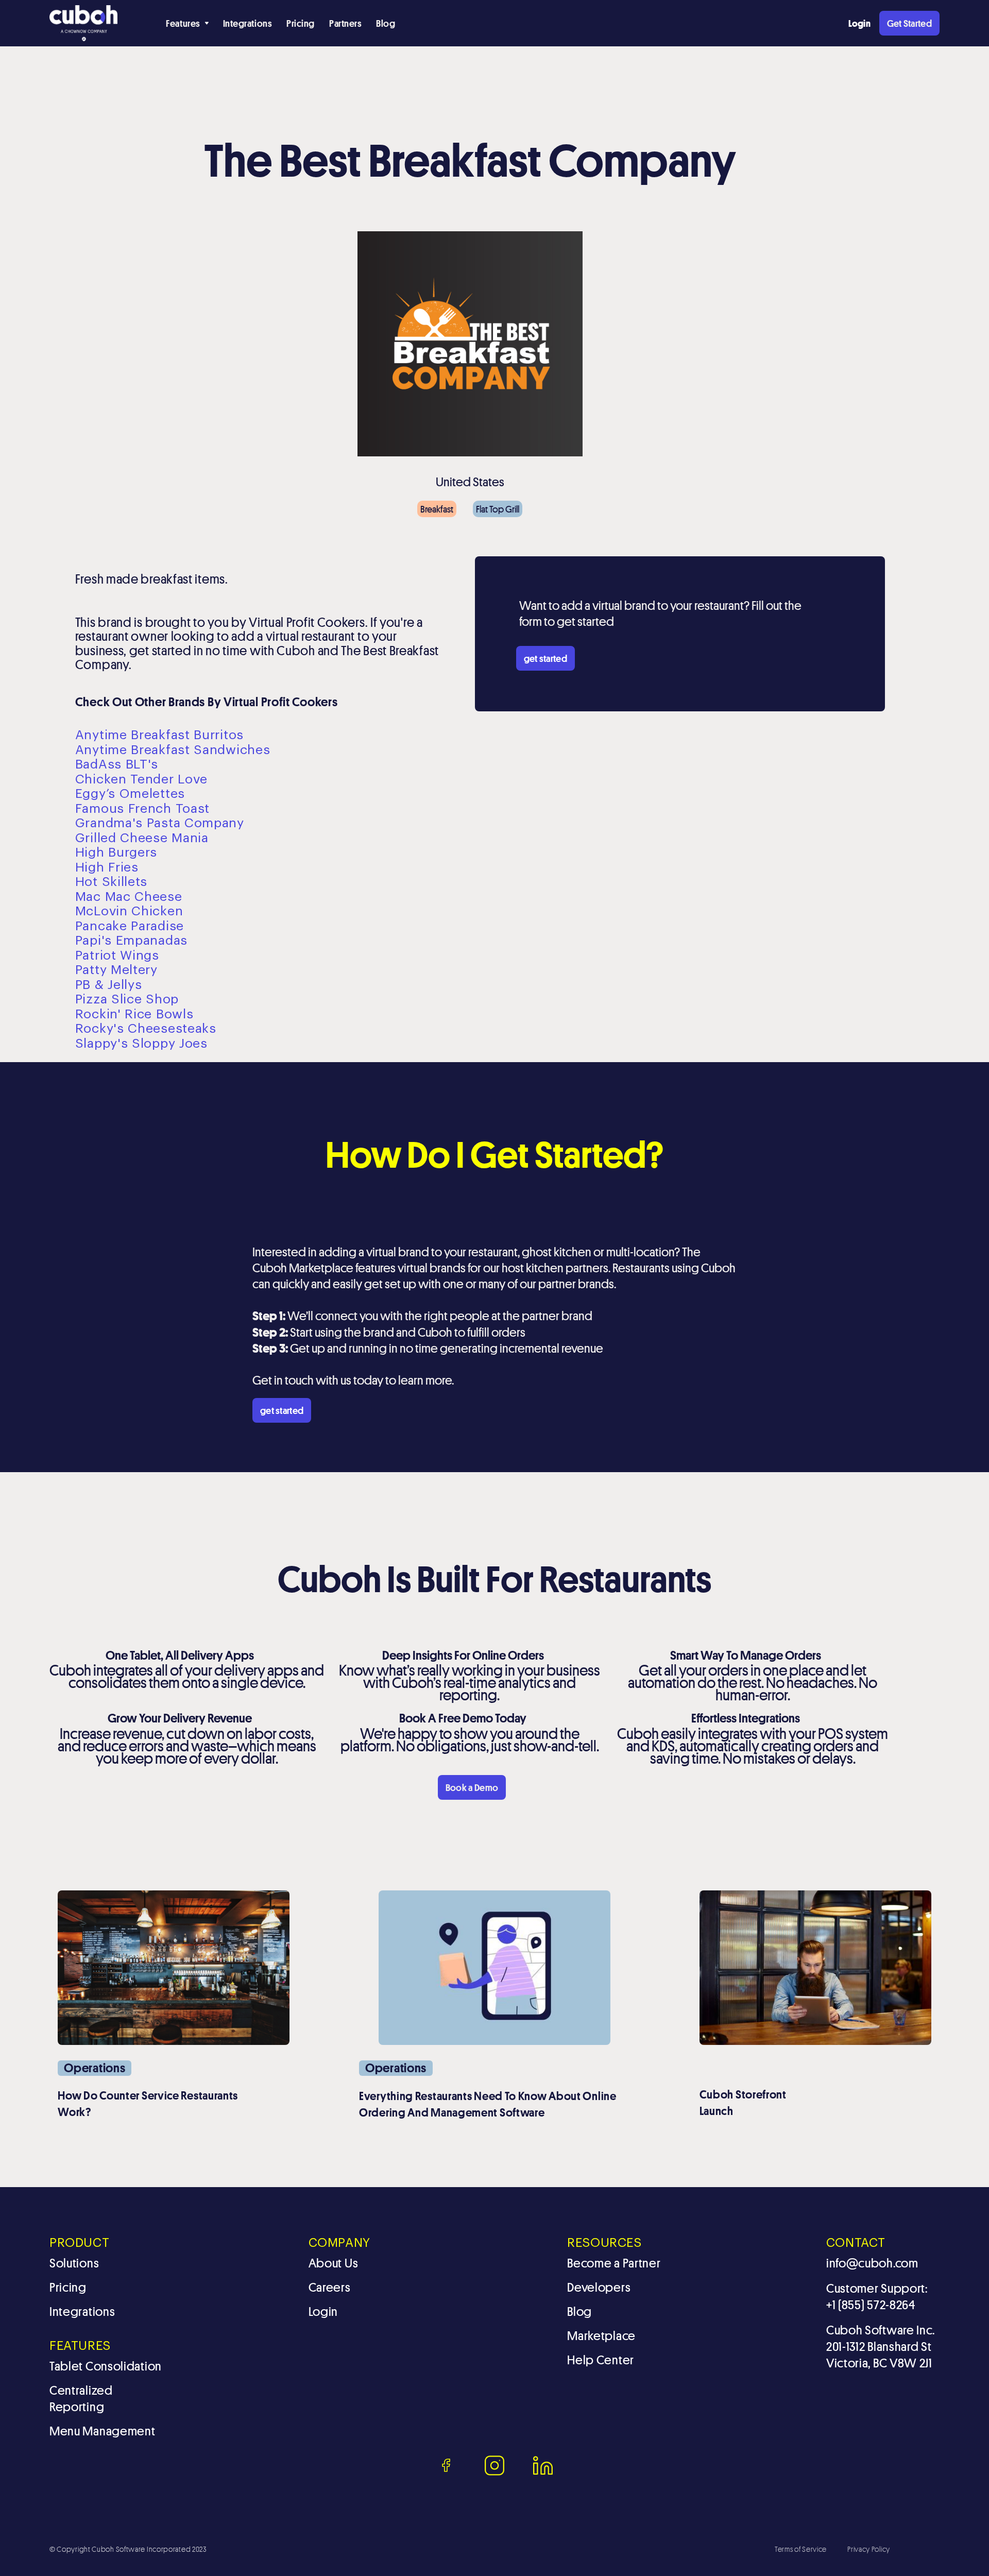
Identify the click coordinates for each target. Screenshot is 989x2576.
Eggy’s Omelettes (130, 794)
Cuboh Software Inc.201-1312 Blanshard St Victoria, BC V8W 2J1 (881, 2347)
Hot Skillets (111, 882)
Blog (386, 23)
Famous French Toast (142, 809)
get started (545, 658)
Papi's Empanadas (131, 941)
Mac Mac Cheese (129, 897)
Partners (345, 23)
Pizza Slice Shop (127, 1000)
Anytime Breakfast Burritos (159, 735)
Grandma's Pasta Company (160, 823)
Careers (330, 2287)
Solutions (74, 2263)
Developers (599, 2287)
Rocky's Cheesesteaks (146, 1029)
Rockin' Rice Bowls (134, 1014)
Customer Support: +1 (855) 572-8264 (877, 2297)
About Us (334, 2263)
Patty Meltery (116, 970)
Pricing (301, 23)
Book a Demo (472, 1787)
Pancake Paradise (130, 926)
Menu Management (103, 2431)
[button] (187, 23)
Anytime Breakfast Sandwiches (173, 750)
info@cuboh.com (872, 2263)
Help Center (601, 2360)
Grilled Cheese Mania (142, 838)
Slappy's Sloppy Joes (141, 1044)
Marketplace (601, 2336)
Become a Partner (614, 2263)
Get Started (909, 23)
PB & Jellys (109, 985)
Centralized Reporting (81, 2399)
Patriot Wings (117, 956)
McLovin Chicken (129, 911)
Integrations (248, 23)
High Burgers (116, 853)
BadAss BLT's (117, 765)
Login (323, 2311)
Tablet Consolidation (106, 2366)
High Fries (107, 868)
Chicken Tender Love (141, 780)
